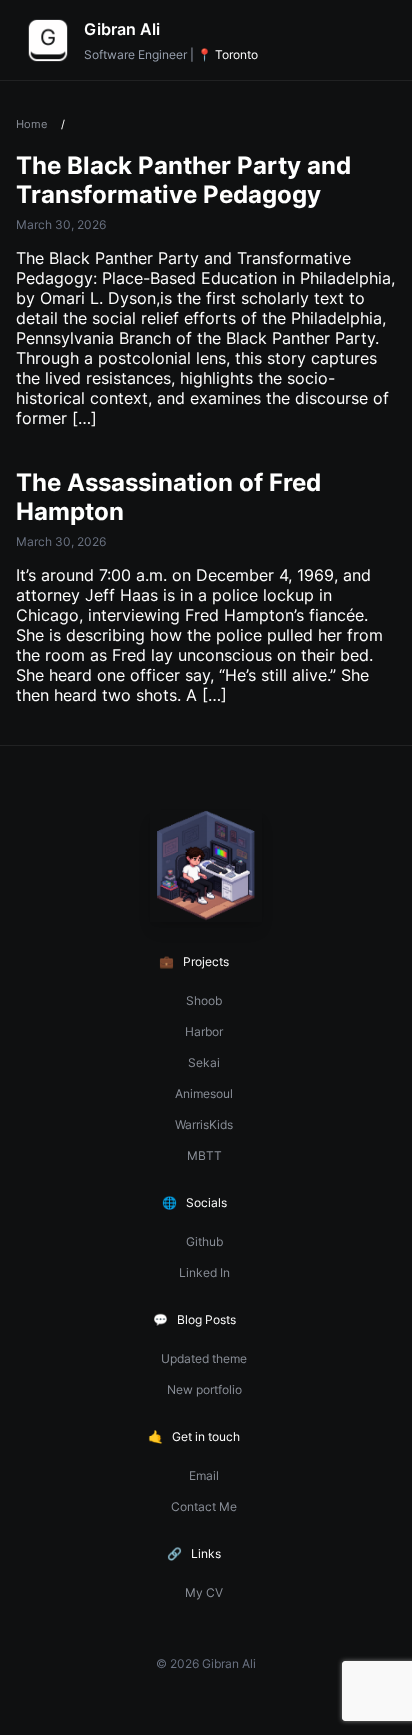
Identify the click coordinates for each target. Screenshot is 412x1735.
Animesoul (204, 1093)
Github (204, 1241)
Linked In (204, 1272)
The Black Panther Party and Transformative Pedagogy (183, 180)
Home (31, 124)
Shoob (204, 1000)
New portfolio (204, 1389)
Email (204, 1475)
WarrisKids (204, 1124)
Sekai (204, 1062)
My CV (204, 1592)
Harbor (204, 1031)
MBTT (204, 1155)
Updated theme (204, 1358)
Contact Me (204, 1506)
